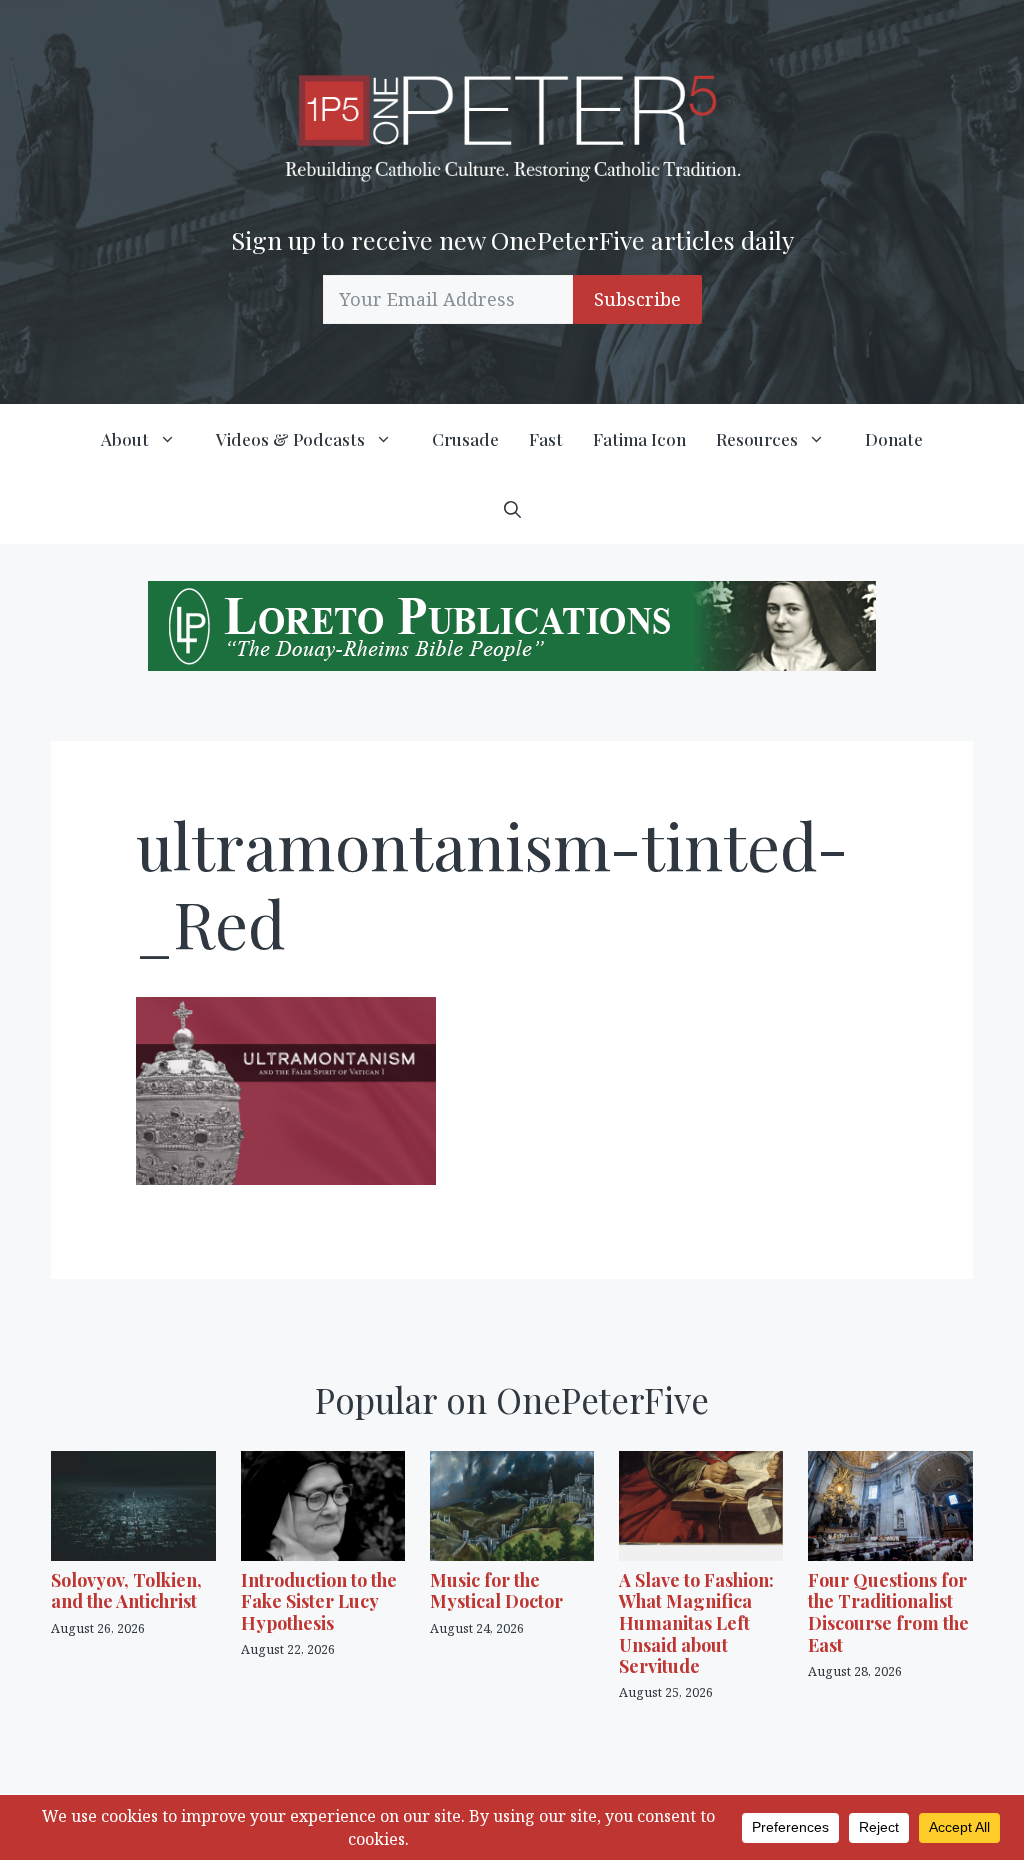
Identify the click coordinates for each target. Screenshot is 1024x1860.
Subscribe (637, 299)
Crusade (465, 439)
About (125, 439)
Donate (894, 439)
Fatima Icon (639, 439)
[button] (512, 509)
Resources (757, 439)
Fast (546, 439)
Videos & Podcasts (290, 439)
